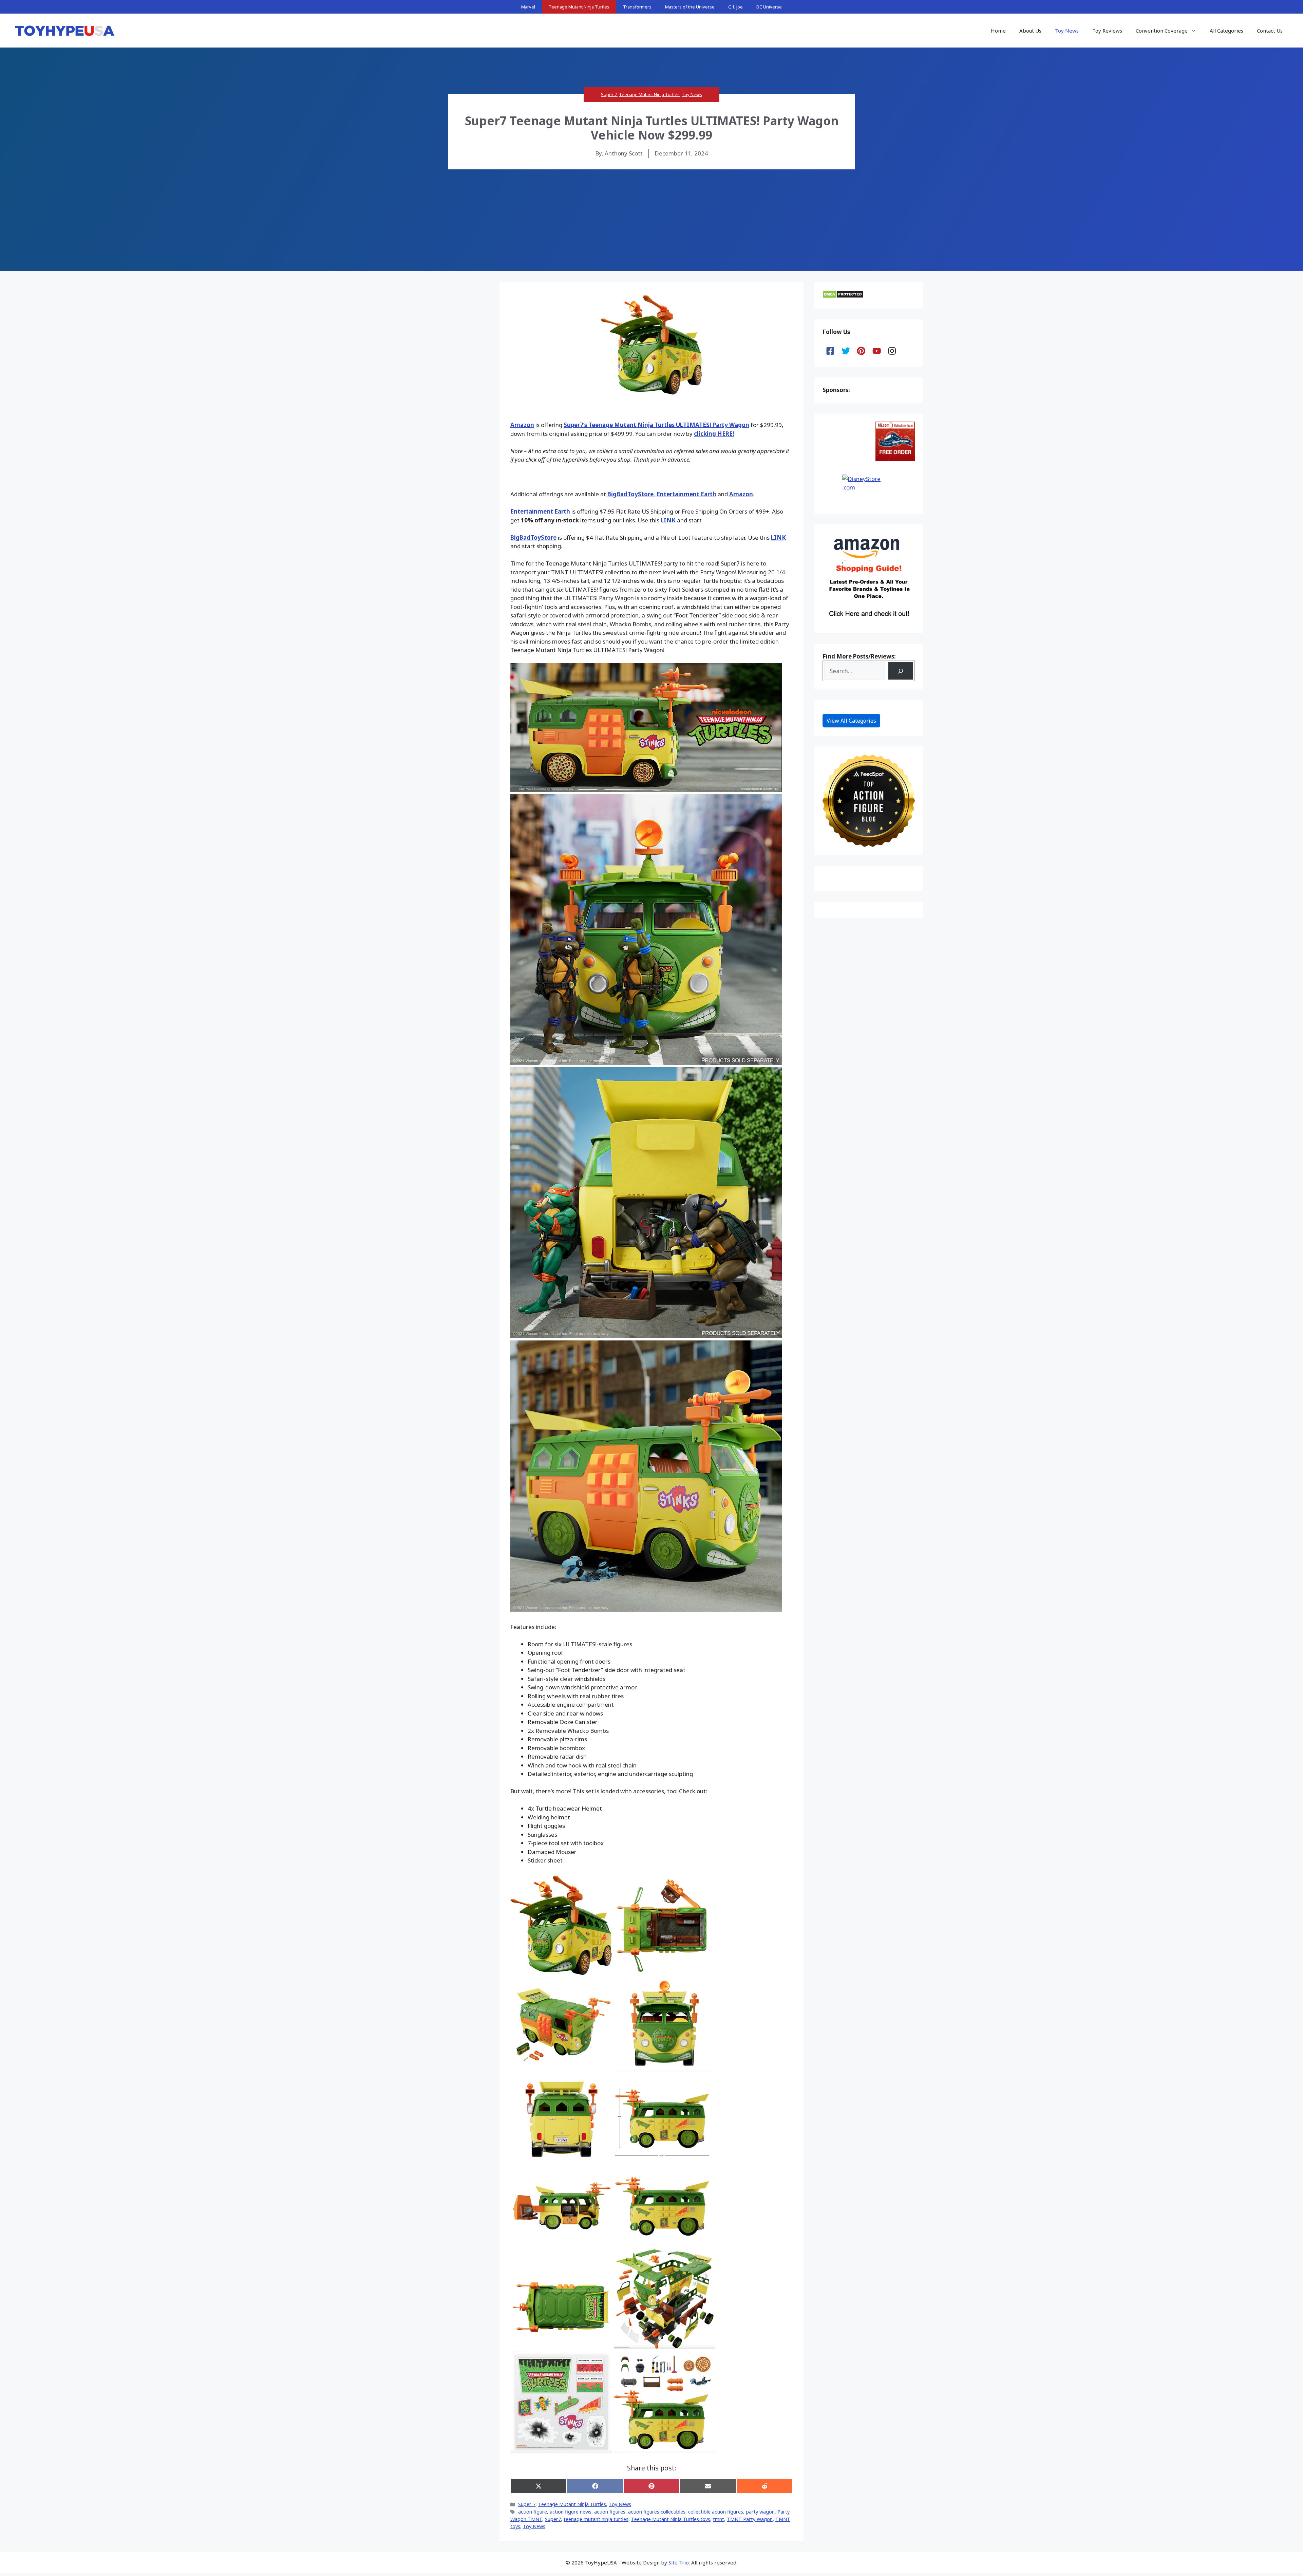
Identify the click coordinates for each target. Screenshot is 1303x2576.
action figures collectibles (657, 2512)
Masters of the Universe (690, 7)
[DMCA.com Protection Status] (843, 296)
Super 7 (609, 94)
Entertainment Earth (686, 494)
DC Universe (769, 7)
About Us (1030, 31)
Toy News (1067, 31)
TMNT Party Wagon (750, 2519)
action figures (610, 2512)
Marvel (528, 7)
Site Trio (679, 2562)
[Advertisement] (651, 220)
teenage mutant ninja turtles (596, 2519)
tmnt (719, 2519)
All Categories (1226, 31)
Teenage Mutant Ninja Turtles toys (671, 2519)
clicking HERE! (714, 434)
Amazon (522, 425)
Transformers (637, 7)
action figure (533, 2512)
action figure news (571, 2512)
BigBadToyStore (630, 494)
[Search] (901, 671)
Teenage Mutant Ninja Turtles (579, 7)
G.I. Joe (735, 7)
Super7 (553, 2519)
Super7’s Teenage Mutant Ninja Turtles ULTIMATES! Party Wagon (656, 425)
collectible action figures (716, 2512)
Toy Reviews (1107, 31)
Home (998, 31)
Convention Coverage (1162, 31)
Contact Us (1270, 31)
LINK (668, 520)
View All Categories (851, 721)
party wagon (760, 2512)
